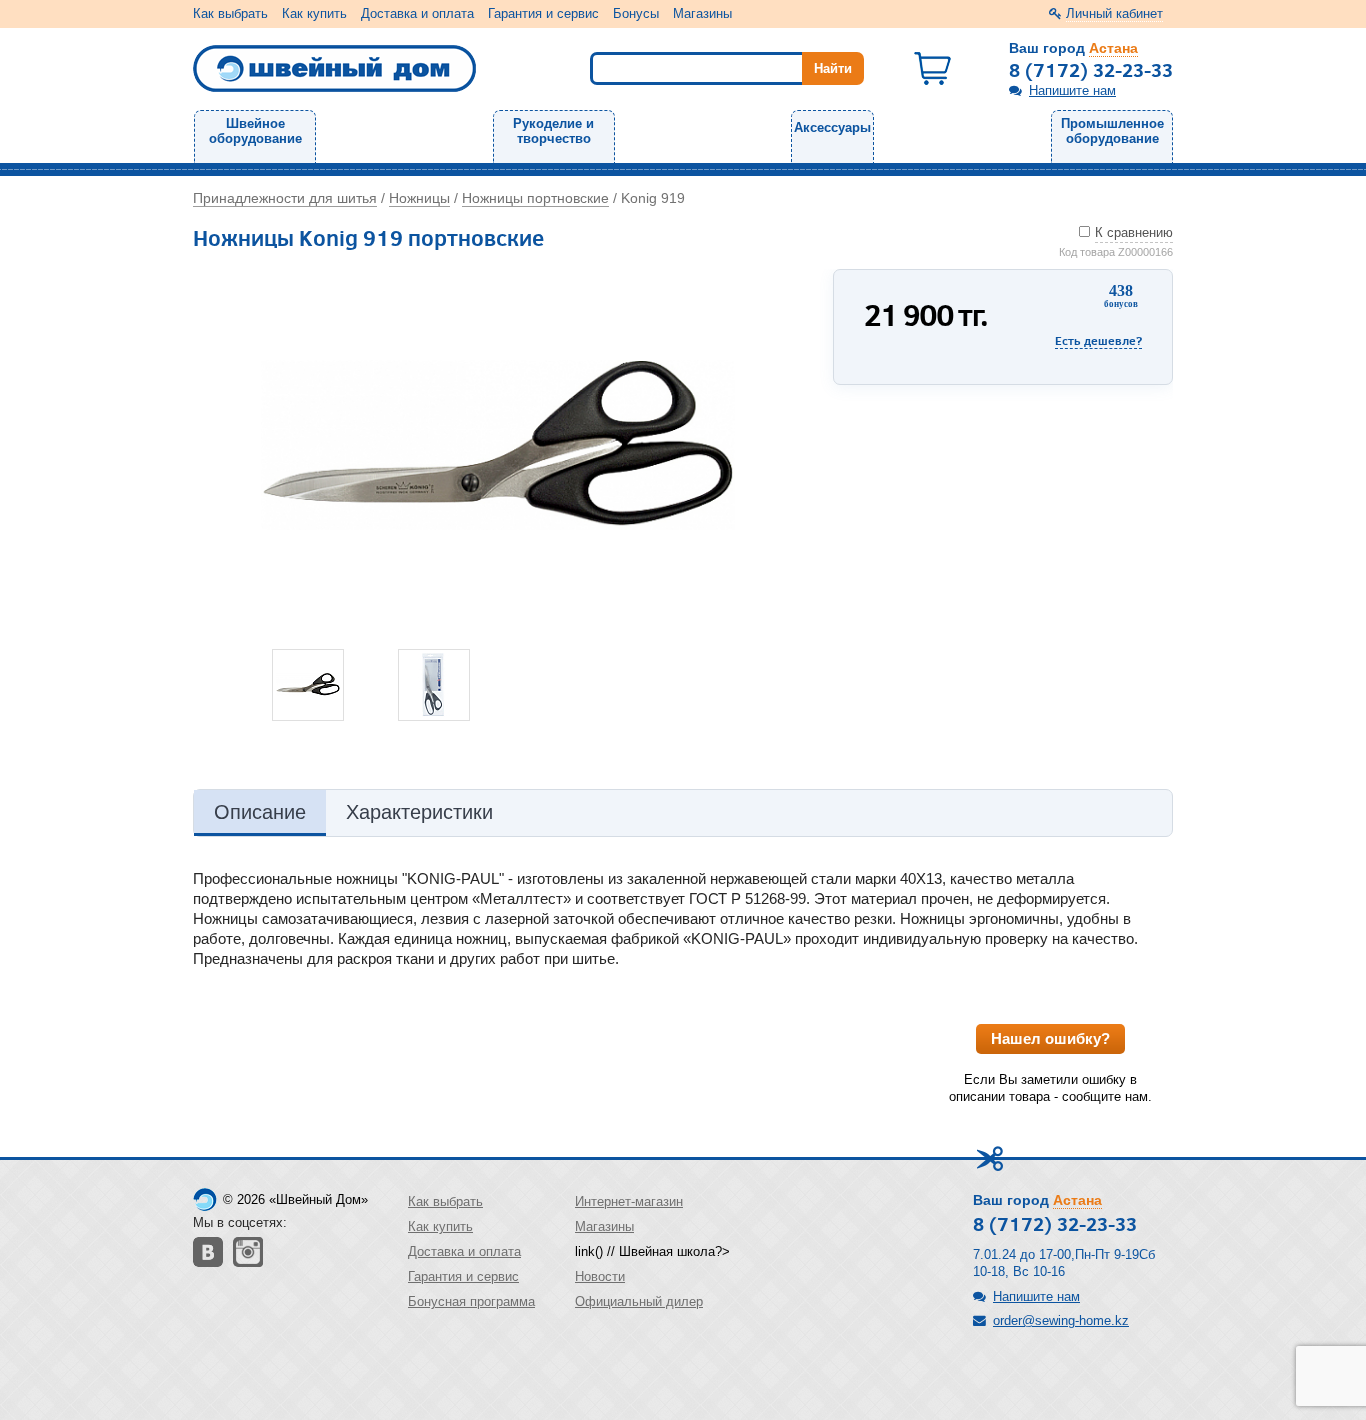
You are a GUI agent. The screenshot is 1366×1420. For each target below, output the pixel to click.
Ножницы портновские (535, 198)
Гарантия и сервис (543, 13)
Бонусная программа (471, 1301)
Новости (600, 1276)
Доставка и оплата (417, 13)
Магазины (702, 13)
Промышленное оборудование (1112, 131)
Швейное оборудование (255, 131)
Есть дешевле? (1098, 340)
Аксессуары (832, 127)
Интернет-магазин (629, 1201)
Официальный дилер (639, 1301)
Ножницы (419, 198)
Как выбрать (230, 13)
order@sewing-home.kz (1061, 1320)
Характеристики (419, 812)
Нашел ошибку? (1050, 1038)
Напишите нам (1072, 90)
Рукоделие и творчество (553, 131)
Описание (260, 812)
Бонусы (636, 13)
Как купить (314, 13)
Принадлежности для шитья (285, 198)
